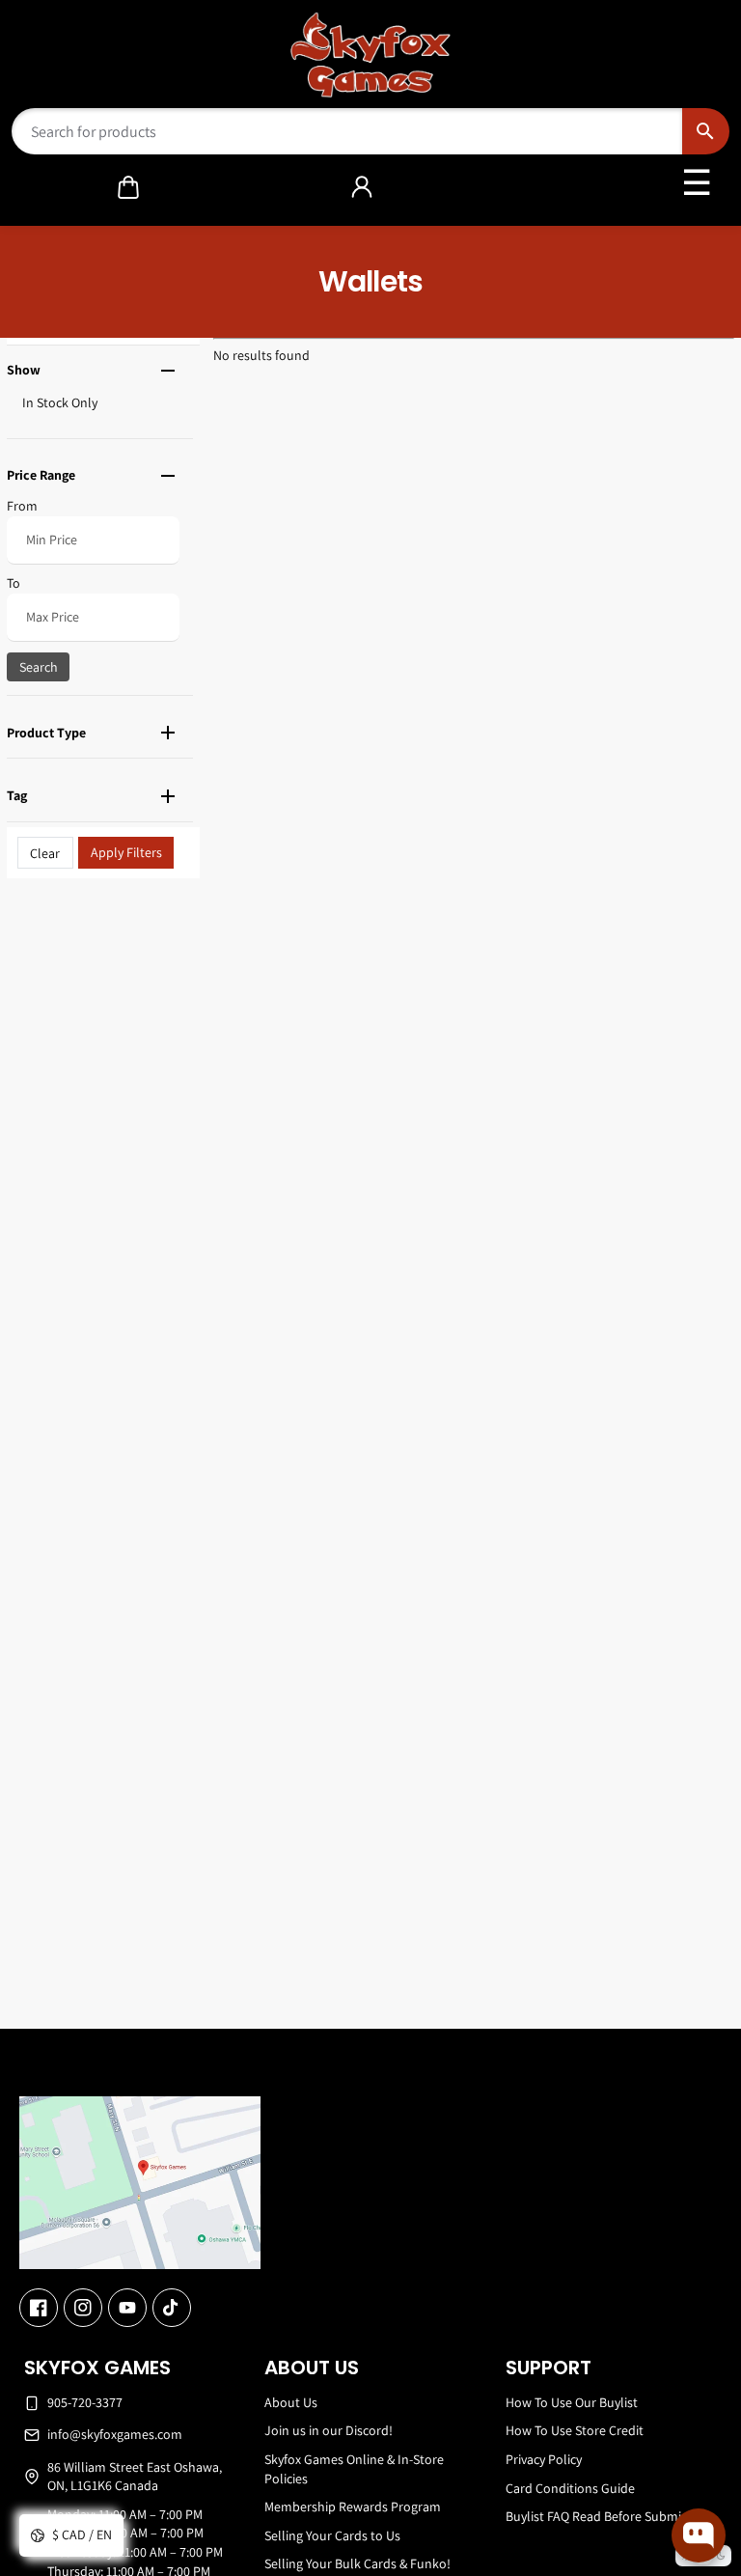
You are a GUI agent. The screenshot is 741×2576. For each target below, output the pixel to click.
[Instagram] (83, 2308)
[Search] (706, 131)
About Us (291, 2402)
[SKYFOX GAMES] (371, 55)
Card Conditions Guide (570, 2488)
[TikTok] (172, 2308)
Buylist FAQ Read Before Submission (608, 2516)
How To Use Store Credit (575, 2430)
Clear (45, 853)
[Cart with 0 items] (128, 187)
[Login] (362, 187)
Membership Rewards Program (353, 2507)
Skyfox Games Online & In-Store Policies (354, 2469)
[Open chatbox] (699, 2535)
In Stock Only (60, 402)
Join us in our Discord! (329, 2430)
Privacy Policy (544, 2459)
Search (39, 667)
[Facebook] (39, 2308)
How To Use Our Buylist (572, 2402)
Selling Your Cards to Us (332, 2535)
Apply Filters (126, 852)
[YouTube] (127, 2308)
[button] (128, 187)
